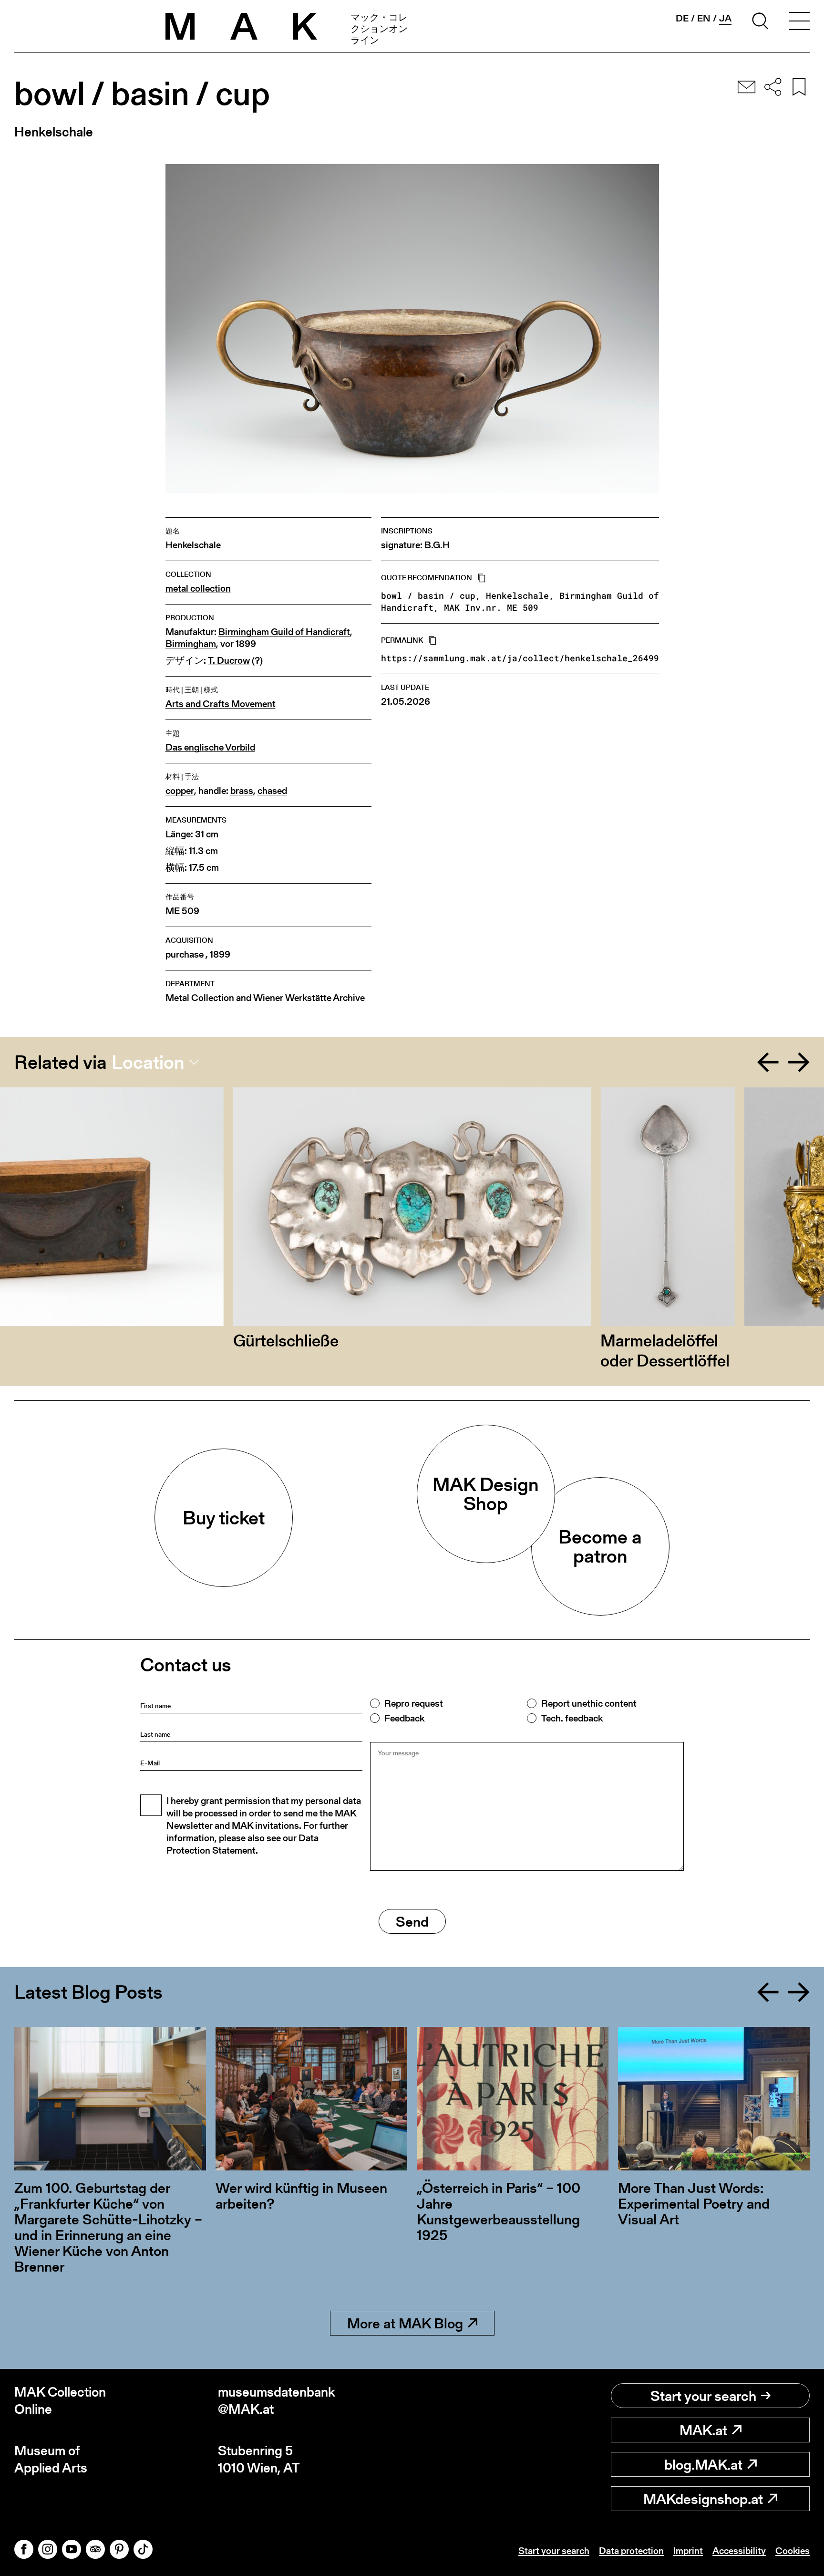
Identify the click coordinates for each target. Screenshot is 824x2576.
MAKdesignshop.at (703, 2499)
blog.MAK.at (703, 2464)
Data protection (631, 2551)
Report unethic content (589, 1703)
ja (725, 18)
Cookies (793, 2551)
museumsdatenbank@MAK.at (277, 2401)
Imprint (688, 2551)
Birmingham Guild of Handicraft (284, 632)
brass (242, 791)
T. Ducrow (229, 661)
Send (412, 1921)
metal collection (198, 589)
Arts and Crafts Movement (221, 704)
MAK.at (703, 2430)
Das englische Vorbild (210, 747)
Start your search (703, 2396)
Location (148, 1062)
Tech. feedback (572, 1718)
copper (180, 791)
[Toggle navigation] (799, 22)
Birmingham (191, 644)
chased (272, 791)
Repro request (414, 1703)
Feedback (404, 1718)
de (682, 18)
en (704, 18)
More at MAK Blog (405, 2323)
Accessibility (739, 2551)
